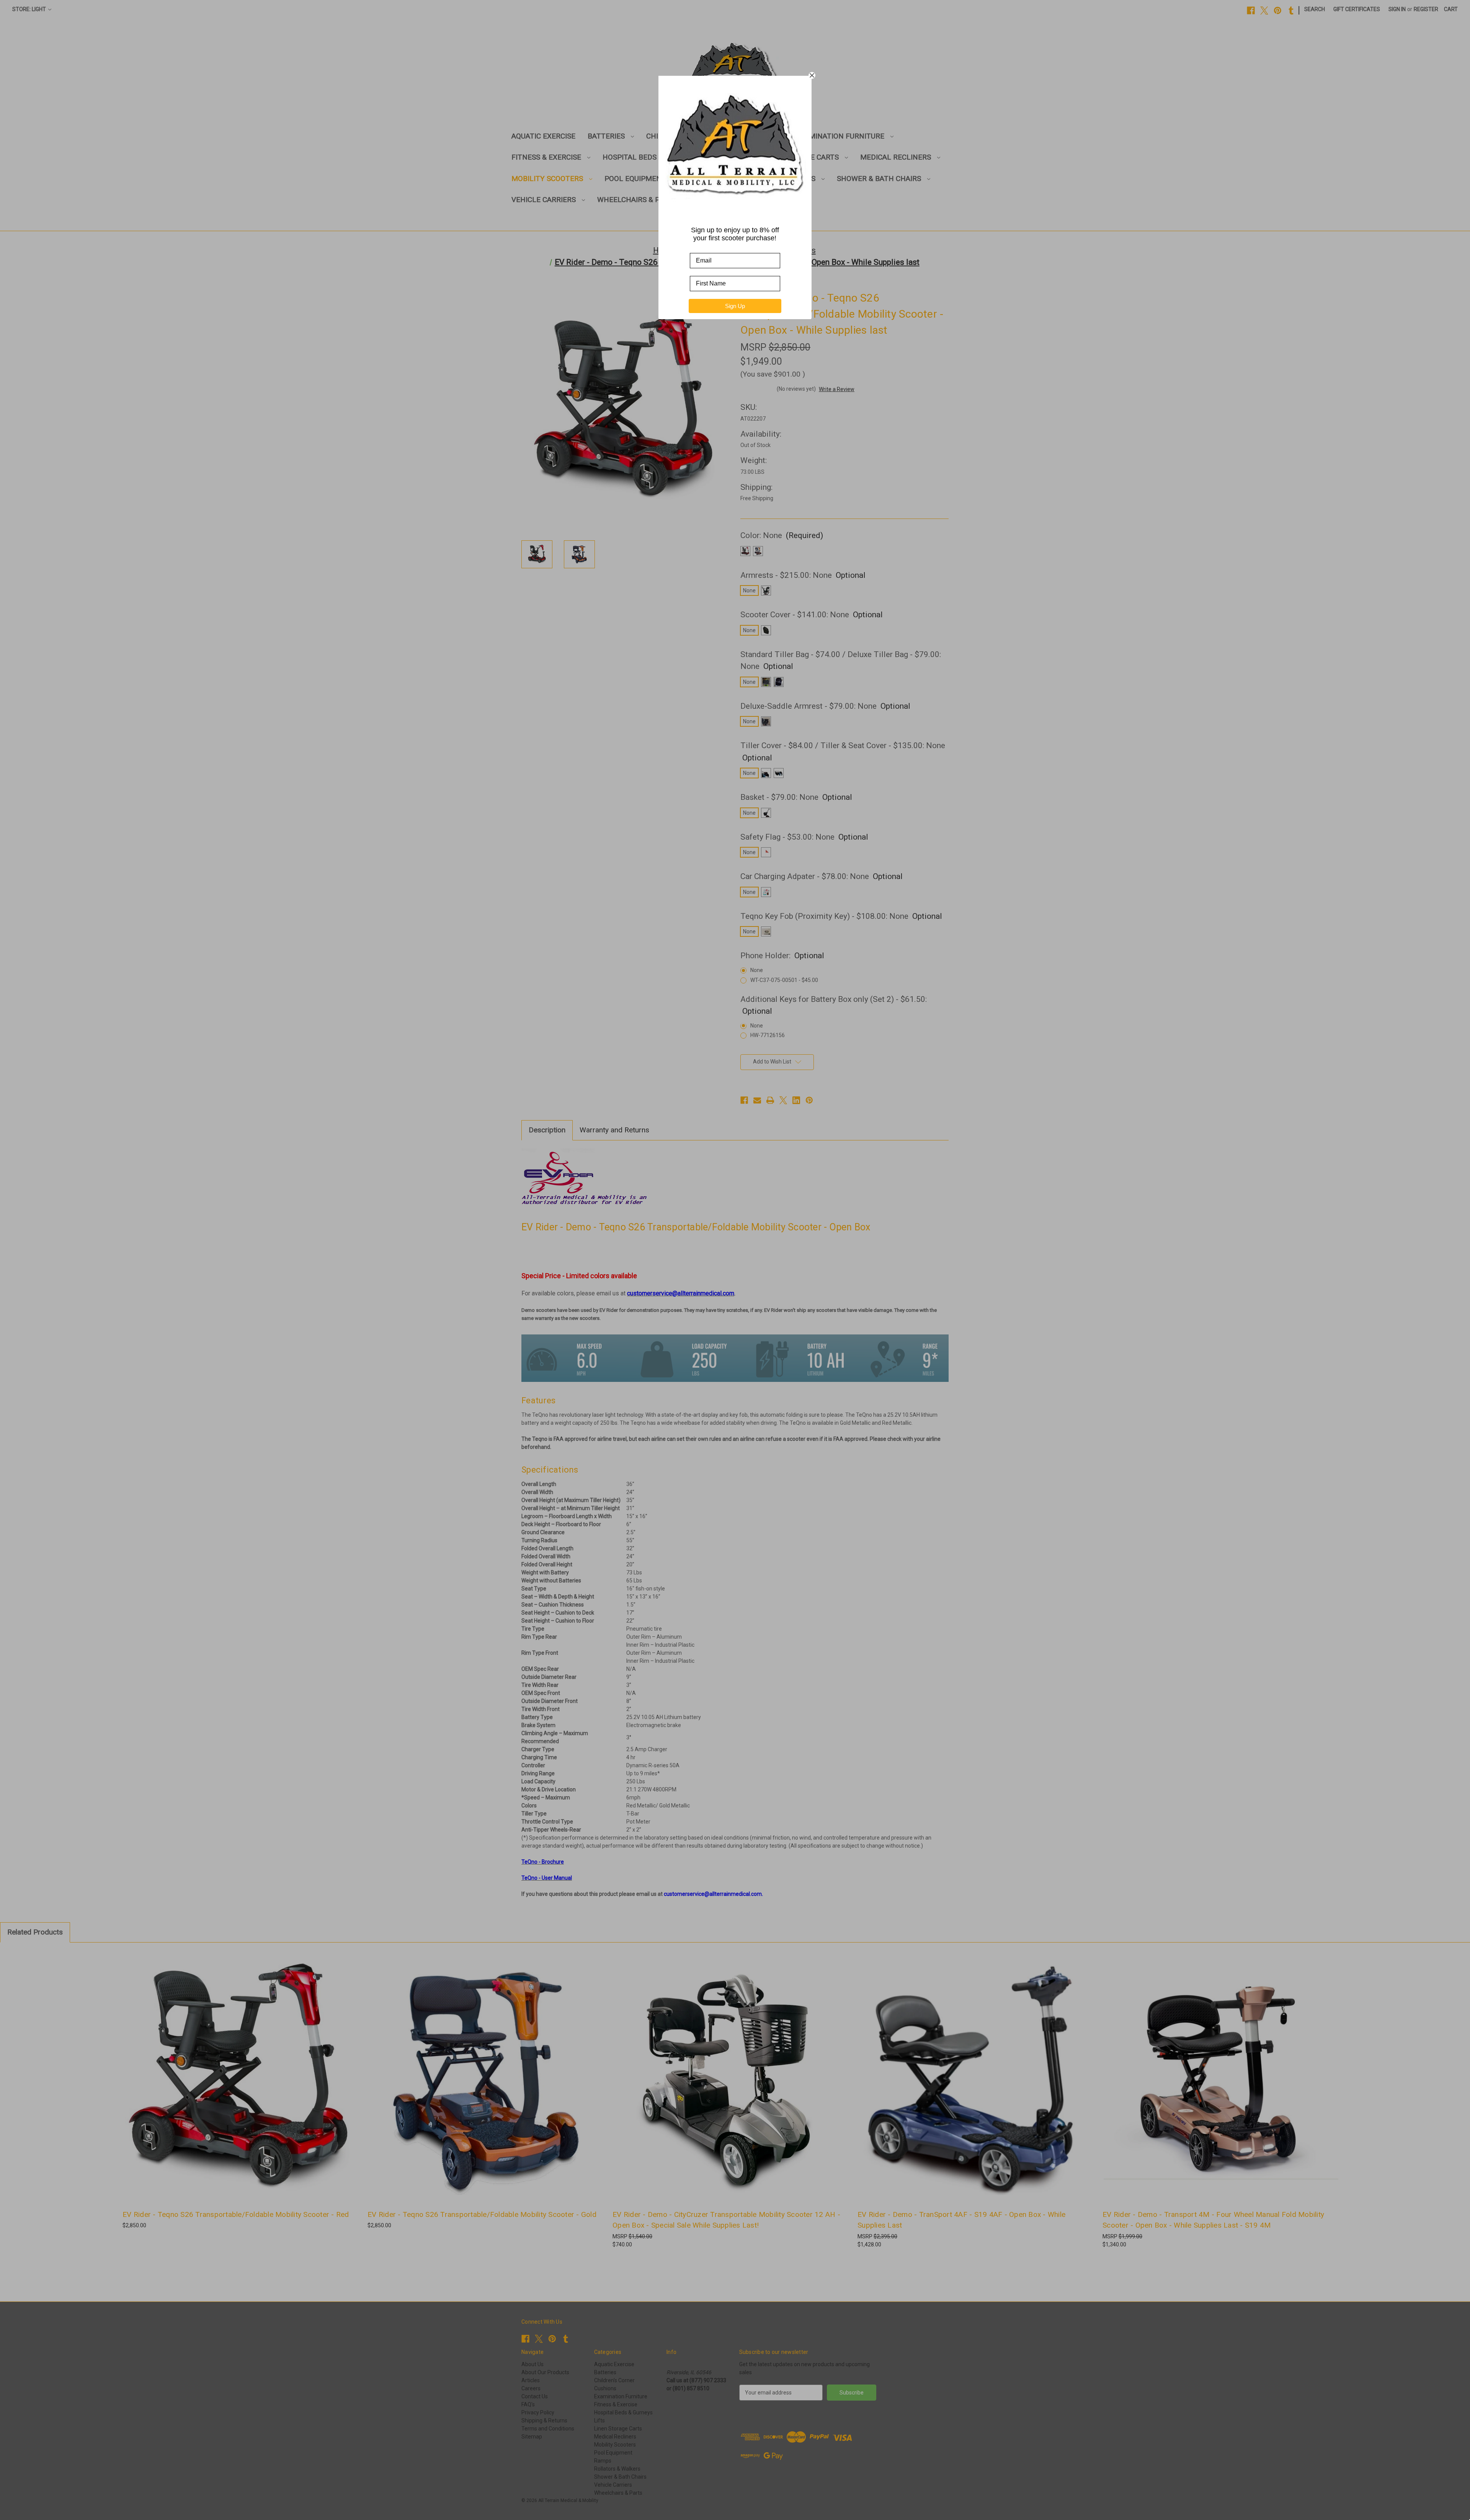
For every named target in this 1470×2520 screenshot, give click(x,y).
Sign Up (735, 306)
